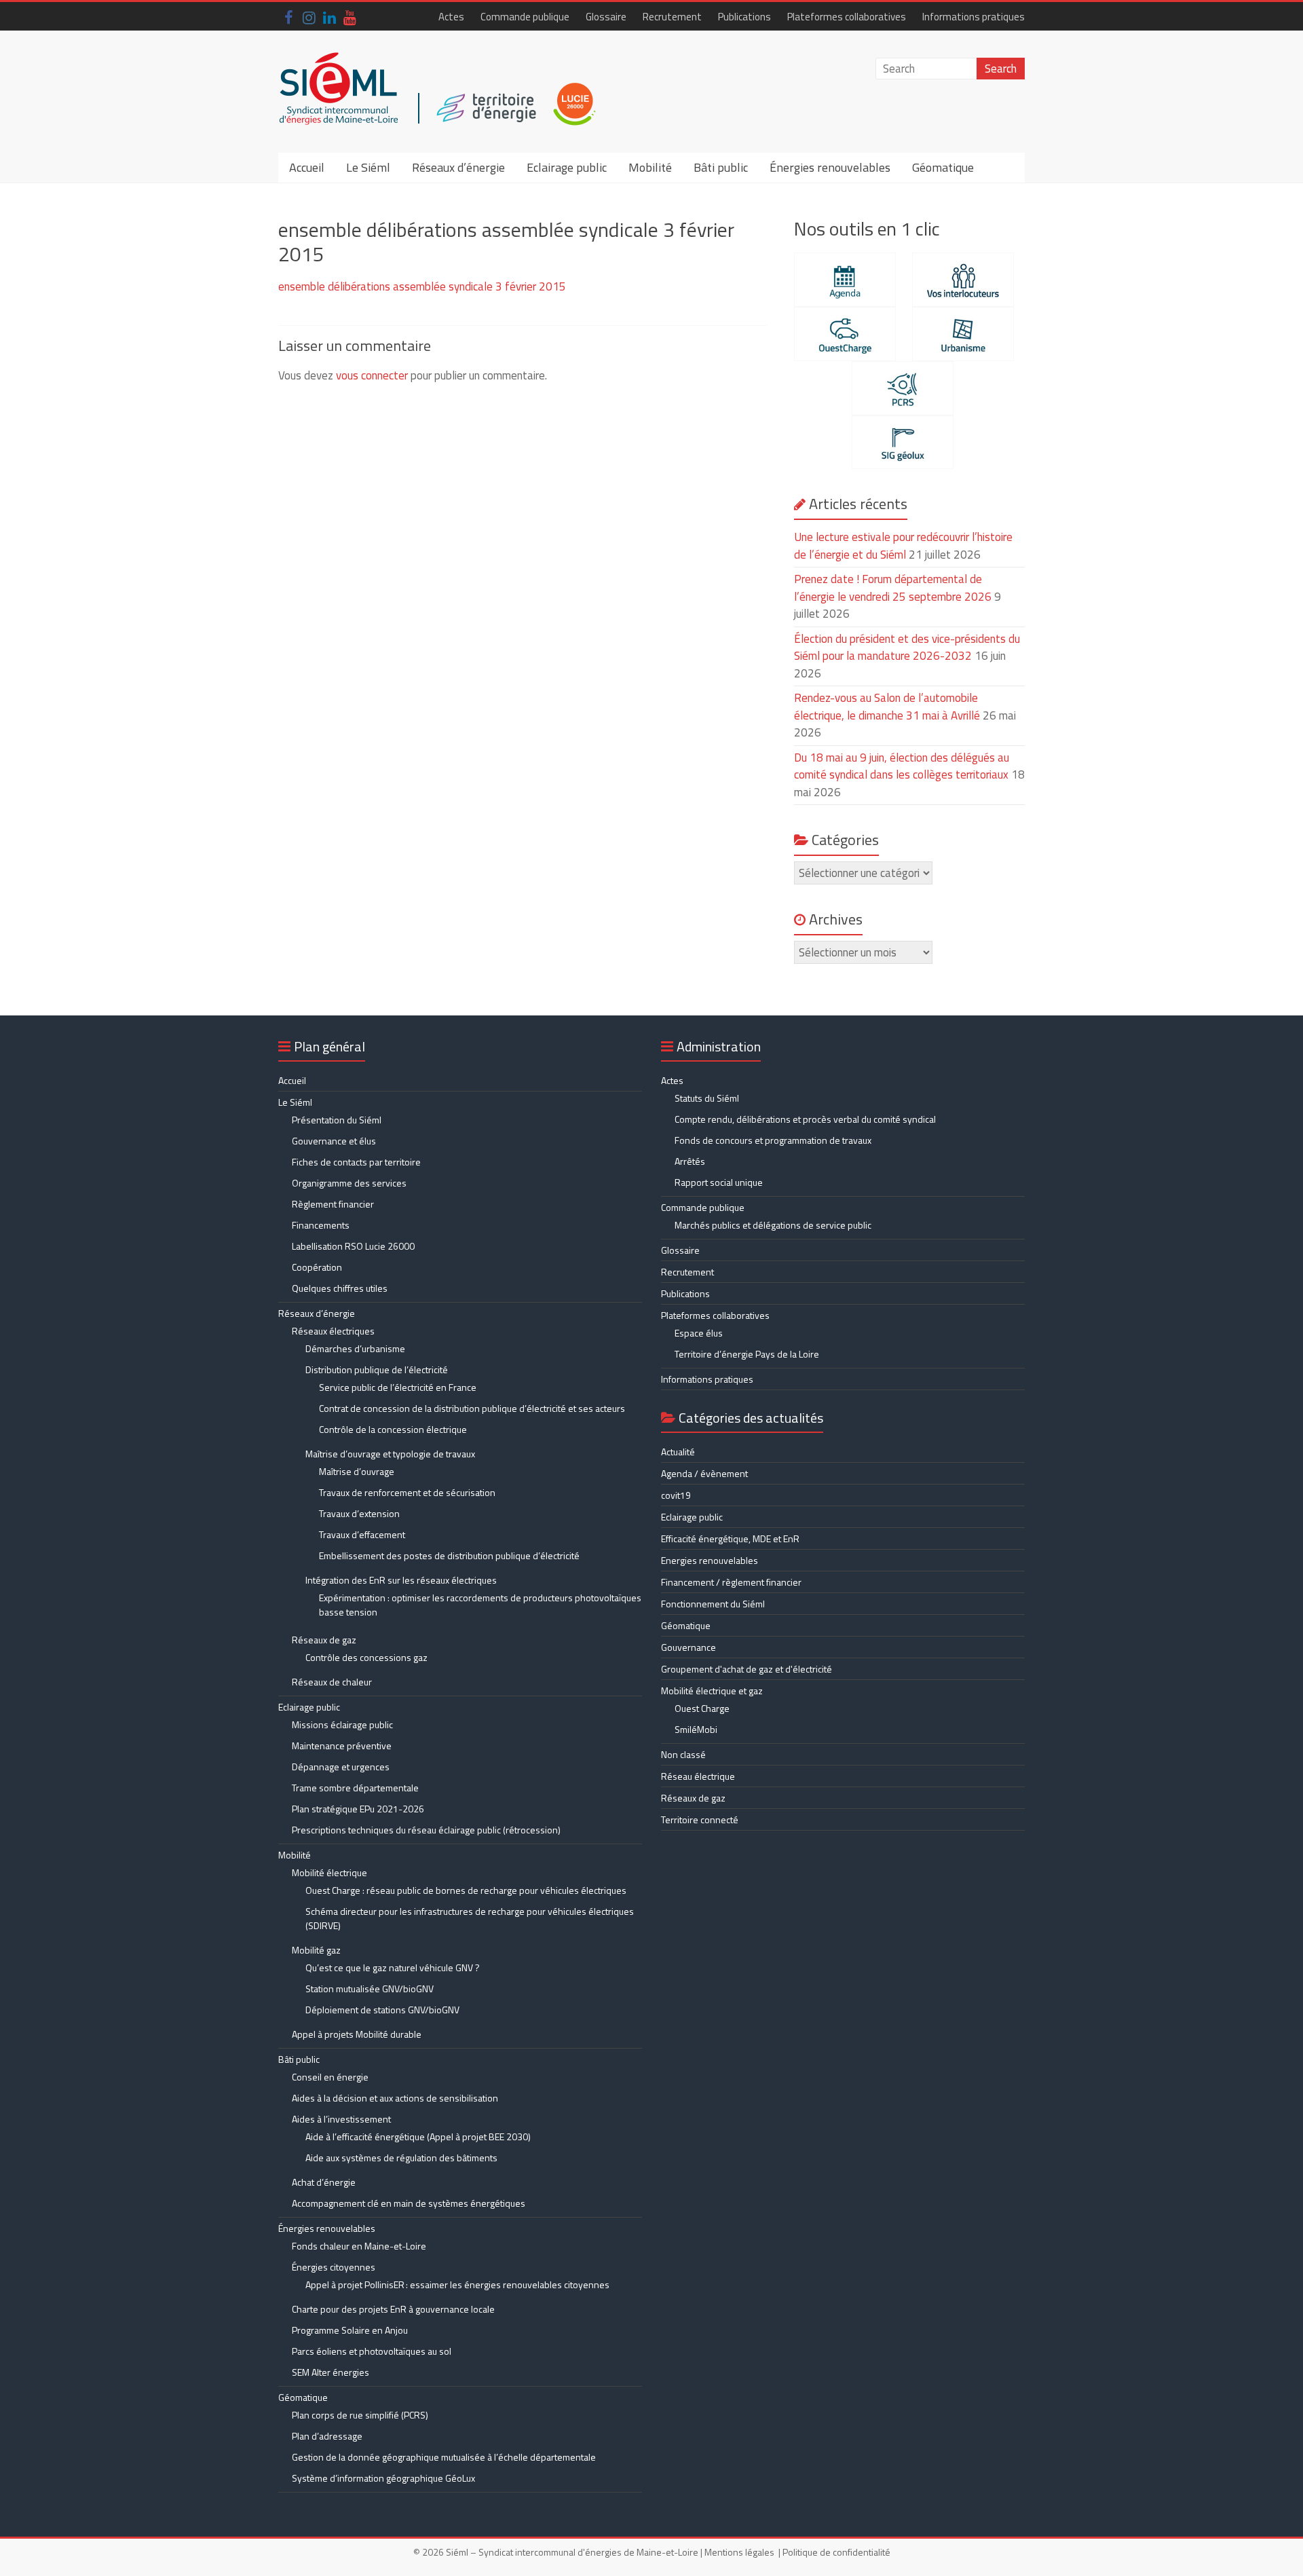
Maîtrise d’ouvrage (357, 1471)
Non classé (683, 1754)
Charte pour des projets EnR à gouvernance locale (393, 2309)
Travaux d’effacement (362, 1534)
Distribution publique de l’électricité (377, 1369)
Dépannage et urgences (341, 1767)
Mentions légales (739, 2552)
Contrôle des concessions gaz (366, 1657)
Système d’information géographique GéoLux (383, 2478)
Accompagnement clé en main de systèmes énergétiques (409, 2203)
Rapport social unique (719, 1182)
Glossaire (606, 17)
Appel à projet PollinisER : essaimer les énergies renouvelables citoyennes (458, 2284)
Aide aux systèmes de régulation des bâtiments (401, 2158)
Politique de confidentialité (836, 2552)
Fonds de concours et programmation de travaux (773, 1140)
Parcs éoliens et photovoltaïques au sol (372, 2351)
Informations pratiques (974, 17)
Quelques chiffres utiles (340, 1288)
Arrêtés (690, 1161)
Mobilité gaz (316, 1950)
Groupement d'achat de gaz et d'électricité (747, 1669)
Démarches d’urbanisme (355, 1348)
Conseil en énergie (330, 2077)
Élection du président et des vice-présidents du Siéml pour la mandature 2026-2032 (907, 648)
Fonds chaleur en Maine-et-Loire (359, 2246)
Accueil (307, 167)
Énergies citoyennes (334, 2267)
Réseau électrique (698, 1776)
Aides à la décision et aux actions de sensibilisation (395, 2098)
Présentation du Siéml (337, 1120)
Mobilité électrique (329, 1872)
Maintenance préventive (342, 1746)
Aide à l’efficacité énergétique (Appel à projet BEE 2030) (418, 2136)
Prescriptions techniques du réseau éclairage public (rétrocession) (426, 1830)
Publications (744, 17)
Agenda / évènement (704, 1473)
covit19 (676, 1495)
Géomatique (943, 167)
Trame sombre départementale (355, 1788)
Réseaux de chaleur (332, 1682)
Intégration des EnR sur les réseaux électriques (401, 1580)
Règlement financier (333, 1204)
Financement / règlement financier (731, 1582)
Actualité (678, 1452)
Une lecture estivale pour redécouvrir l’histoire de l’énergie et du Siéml (903, 546)
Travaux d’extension (359, 1513)
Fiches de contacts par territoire (356, 1162)
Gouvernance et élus (334, 1141)
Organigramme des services (349, 1183)
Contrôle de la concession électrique (393, 1429)
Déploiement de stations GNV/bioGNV (382, 2010)
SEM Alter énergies (331, 2372)
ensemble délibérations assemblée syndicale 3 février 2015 (422, 286)
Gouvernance (688, 1647)
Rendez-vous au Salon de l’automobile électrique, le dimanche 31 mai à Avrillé (887, 707)
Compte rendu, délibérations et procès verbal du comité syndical (805, 1119)
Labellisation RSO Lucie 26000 (353, 1246)
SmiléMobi (696, 1729)
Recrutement (672, 17)
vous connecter (372, 375)
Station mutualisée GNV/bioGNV (370, 1989)
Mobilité (650, 167)
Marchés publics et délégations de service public (773, 1225)
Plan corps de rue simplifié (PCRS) (360, 2415)
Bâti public (721, 167)
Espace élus (699, 1333)
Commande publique (525, 17)
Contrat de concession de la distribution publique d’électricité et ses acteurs (472, 1408)
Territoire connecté (700, 1819)
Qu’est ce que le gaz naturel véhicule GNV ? (393, 1967)
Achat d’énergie (324, 2182)
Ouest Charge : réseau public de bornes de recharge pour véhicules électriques (466, 1890)
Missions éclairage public (342, 1724)
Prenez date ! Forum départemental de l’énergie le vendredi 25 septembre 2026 (893, 588)
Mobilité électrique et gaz (712, 1691)
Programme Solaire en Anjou (350, 2330)
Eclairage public (567, 167)
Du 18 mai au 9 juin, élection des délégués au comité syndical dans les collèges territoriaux (902, 766)
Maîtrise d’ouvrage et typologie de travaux (390, 1454)
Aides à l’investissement (341, 2119)
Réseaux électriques (333, 1331)
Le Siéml (368, 167)
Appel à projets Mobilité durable (357, 2034)
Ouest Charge (702, 1708)
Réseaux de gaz (324, 1640)
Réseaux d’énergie (458, 167)
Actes (451, 17)
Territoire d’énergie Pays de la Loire (747, 1354)
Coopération (317, 1267)
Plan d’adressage (327, 2436)
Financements (321, 1225)
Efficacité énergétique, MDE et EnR (730, 1538)
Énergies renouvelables (830, 167)
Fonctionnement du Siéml (713, 1604)
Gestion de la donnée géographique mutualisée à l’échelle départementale (444, 2457)
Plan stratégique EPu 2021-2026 (358, 1809)
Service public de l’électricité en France (398, 1387)
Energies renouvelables (710, 1560)
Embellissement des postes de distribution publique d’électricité (449, 1555)
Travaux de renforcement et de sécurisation (407, 1492)
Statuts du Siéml (707, 1098)
